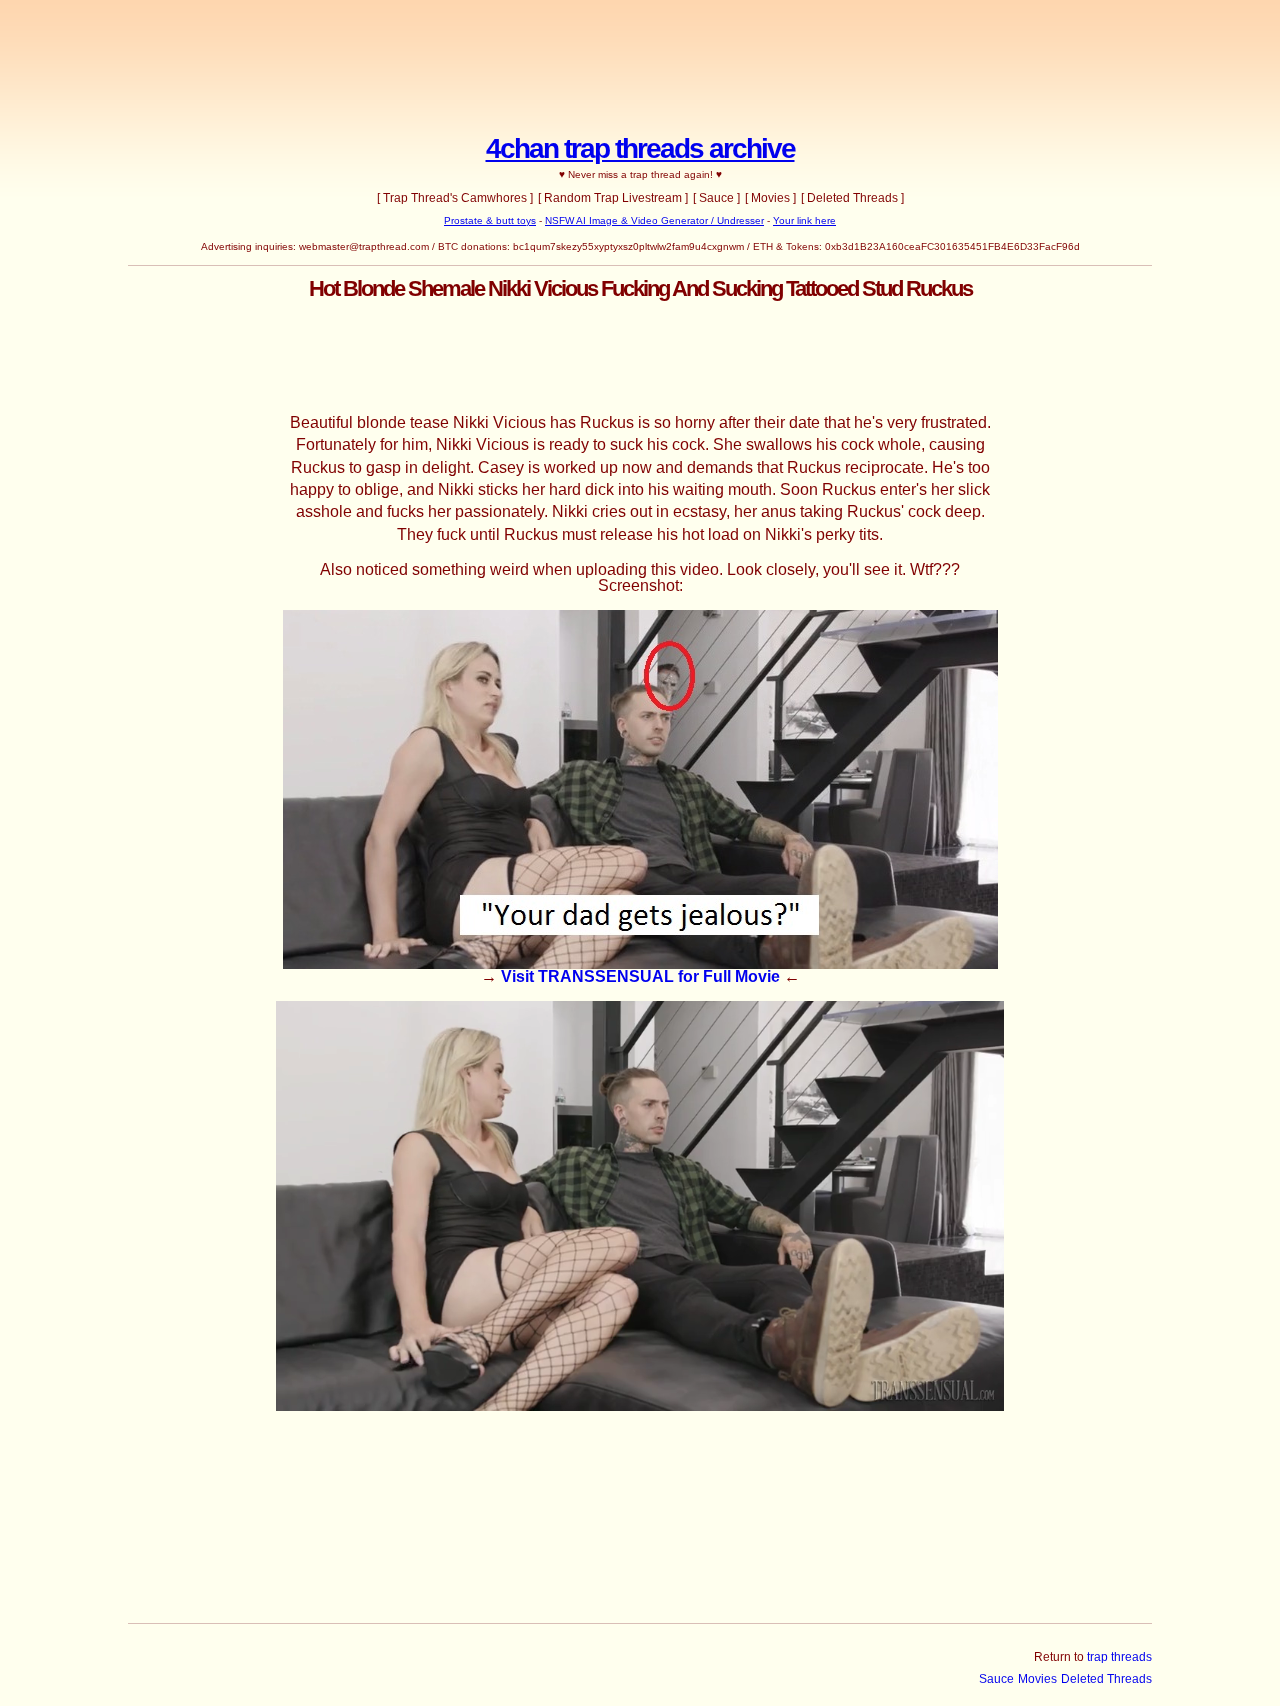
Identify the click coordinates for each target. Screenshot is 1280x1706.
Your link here (804, 220)
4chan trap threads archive (640, 148)
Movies (1037, 1679)
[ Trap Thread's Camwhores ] (455, 198)
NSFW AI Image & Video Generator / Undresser (654, 220)
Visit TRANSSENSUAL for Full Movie (640, 976)
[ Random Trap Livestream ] (613, 198)
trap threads (1119, 1657)
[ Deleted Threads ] (852, 198)
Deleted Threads (1106, 1679)
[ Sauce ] (716, 198)
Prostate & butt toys (490, 220)
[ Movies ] (770, 198)
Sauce (996, 1679)
